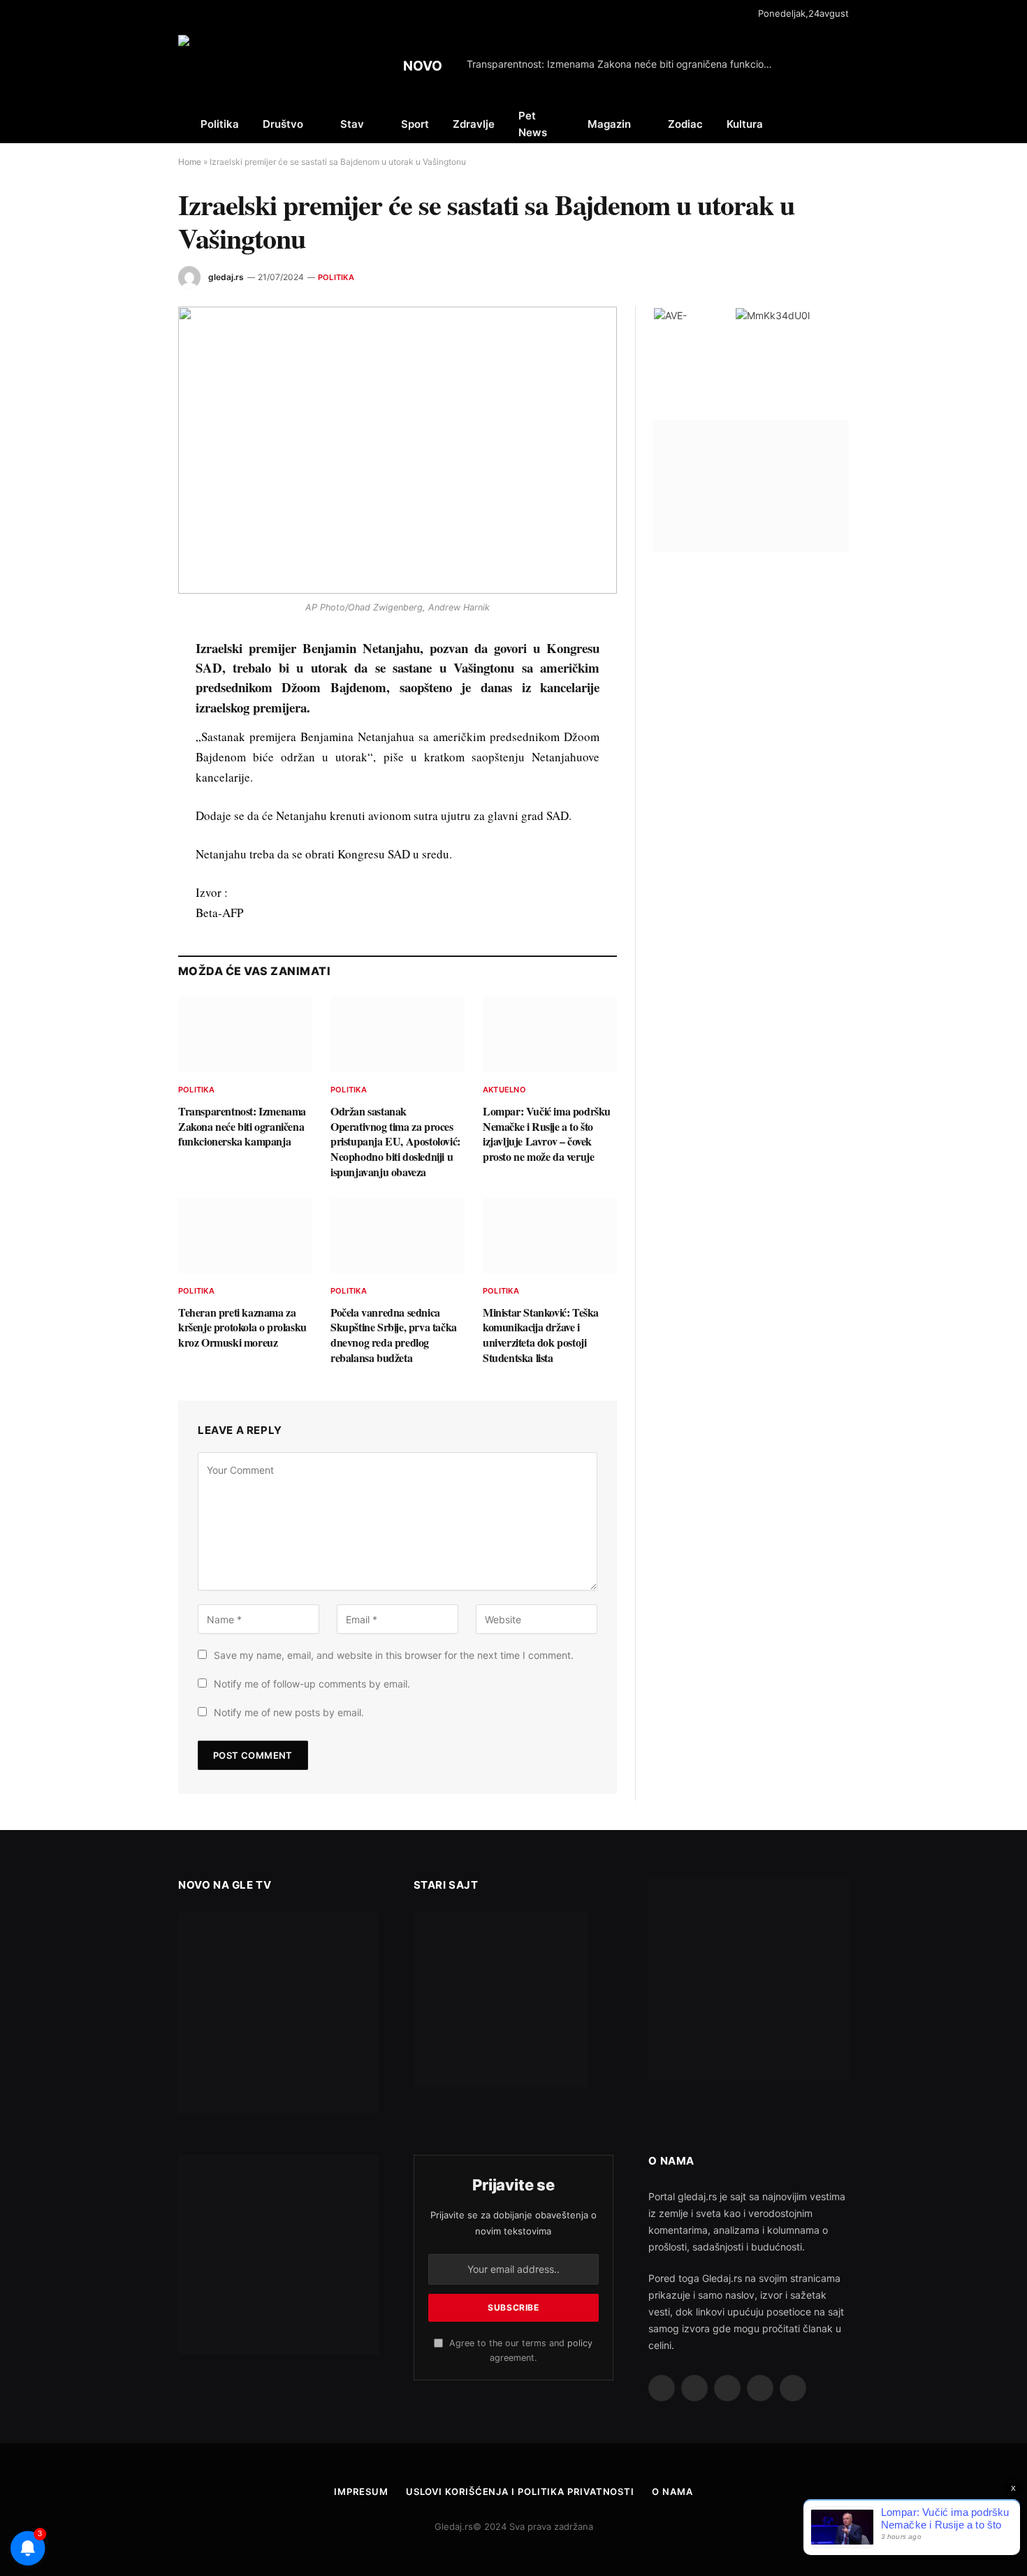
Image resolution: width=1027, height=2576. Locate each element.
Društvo (283, 124)
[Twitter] (129, 715)
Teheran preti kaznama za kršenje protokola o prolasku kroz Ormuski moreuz (242, 1327)
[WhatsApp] (129, 876)
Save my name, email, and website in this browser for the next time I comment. (394, 1655)
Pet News (533, 124)
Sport (415, 124)
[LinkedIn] (129, 747)
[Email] (129, 812)
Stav (352, 124)
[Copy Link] (129, 908)
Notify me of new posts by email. (289, 1712)
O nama (672, 2491)
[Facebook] (129, 683)
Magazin (609, 124)
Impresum (361, 2491)
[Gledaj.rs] (258, 66)
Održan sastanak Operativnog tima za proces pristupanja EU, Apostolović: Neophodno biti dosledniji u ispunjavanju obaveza (395, 1142)
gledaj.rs (226, 277)
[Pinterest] (129, 780)
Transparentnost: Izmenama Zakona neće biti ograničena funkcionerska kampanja (624, 64)
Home (190, 162)
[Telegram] (129, 844)
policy (580, 2343)
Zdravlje (474, 124)
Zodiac (685, 124)
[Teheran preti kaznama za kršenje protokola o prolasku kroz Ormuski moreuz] (245, 1236)
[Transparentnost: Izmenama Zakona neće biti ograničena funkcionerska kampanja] (245, 1034)
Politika (220, 124)
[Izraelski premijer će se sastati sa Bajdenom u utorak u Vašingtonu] (398, 450)
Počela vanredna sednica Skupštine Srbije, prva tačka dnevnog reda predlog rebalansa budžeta (394, 1335)
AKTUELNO (504, 1090)
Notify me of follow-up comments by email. (312, 1684)
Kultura (745, 124)
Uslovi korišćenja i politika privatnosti (520, 2491)
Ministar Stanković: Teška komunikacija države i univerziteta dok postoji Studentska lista (541, 1335)
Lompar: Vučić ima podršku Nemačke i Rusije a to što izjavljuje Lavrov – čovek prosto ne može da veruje (547, 1134)
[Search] (847, 124)
